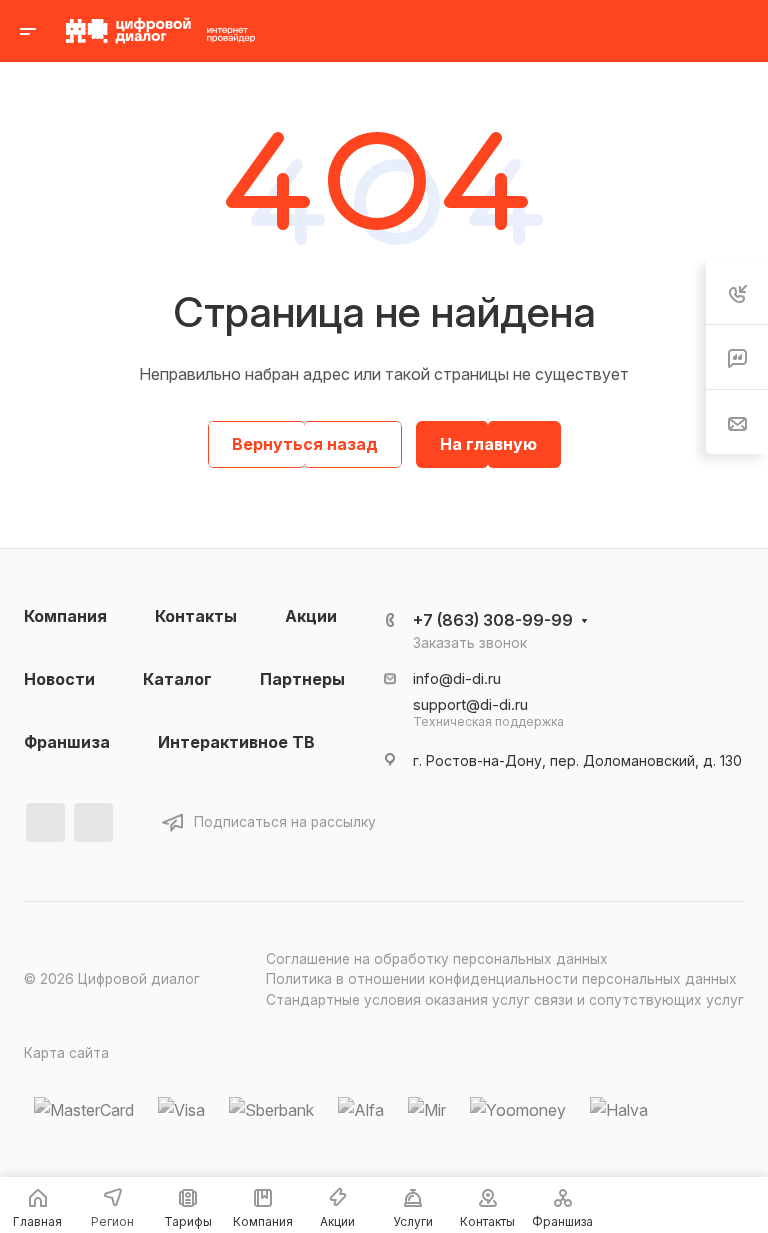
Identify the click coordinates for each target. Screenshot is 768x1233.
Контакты (196, 616)
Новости (59, 679)
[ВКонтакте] (45, 822)
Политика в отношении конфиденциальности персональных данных (501, 979)
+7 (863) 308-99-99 (493, 620)
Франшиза (67, 742)
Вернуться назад (305, 444)
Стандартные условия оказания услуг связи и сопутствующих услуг (505, 1000)
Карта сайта (66, 1053)
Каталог (177, 679)
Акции (311, 616)
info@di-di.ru (457, 679)
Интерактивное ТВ (236, 742)
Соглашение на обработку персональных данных (437, 959)
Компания (65, 616)
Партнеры (302, 679)
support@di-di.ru (470, 705)
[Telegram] (93, 822)
